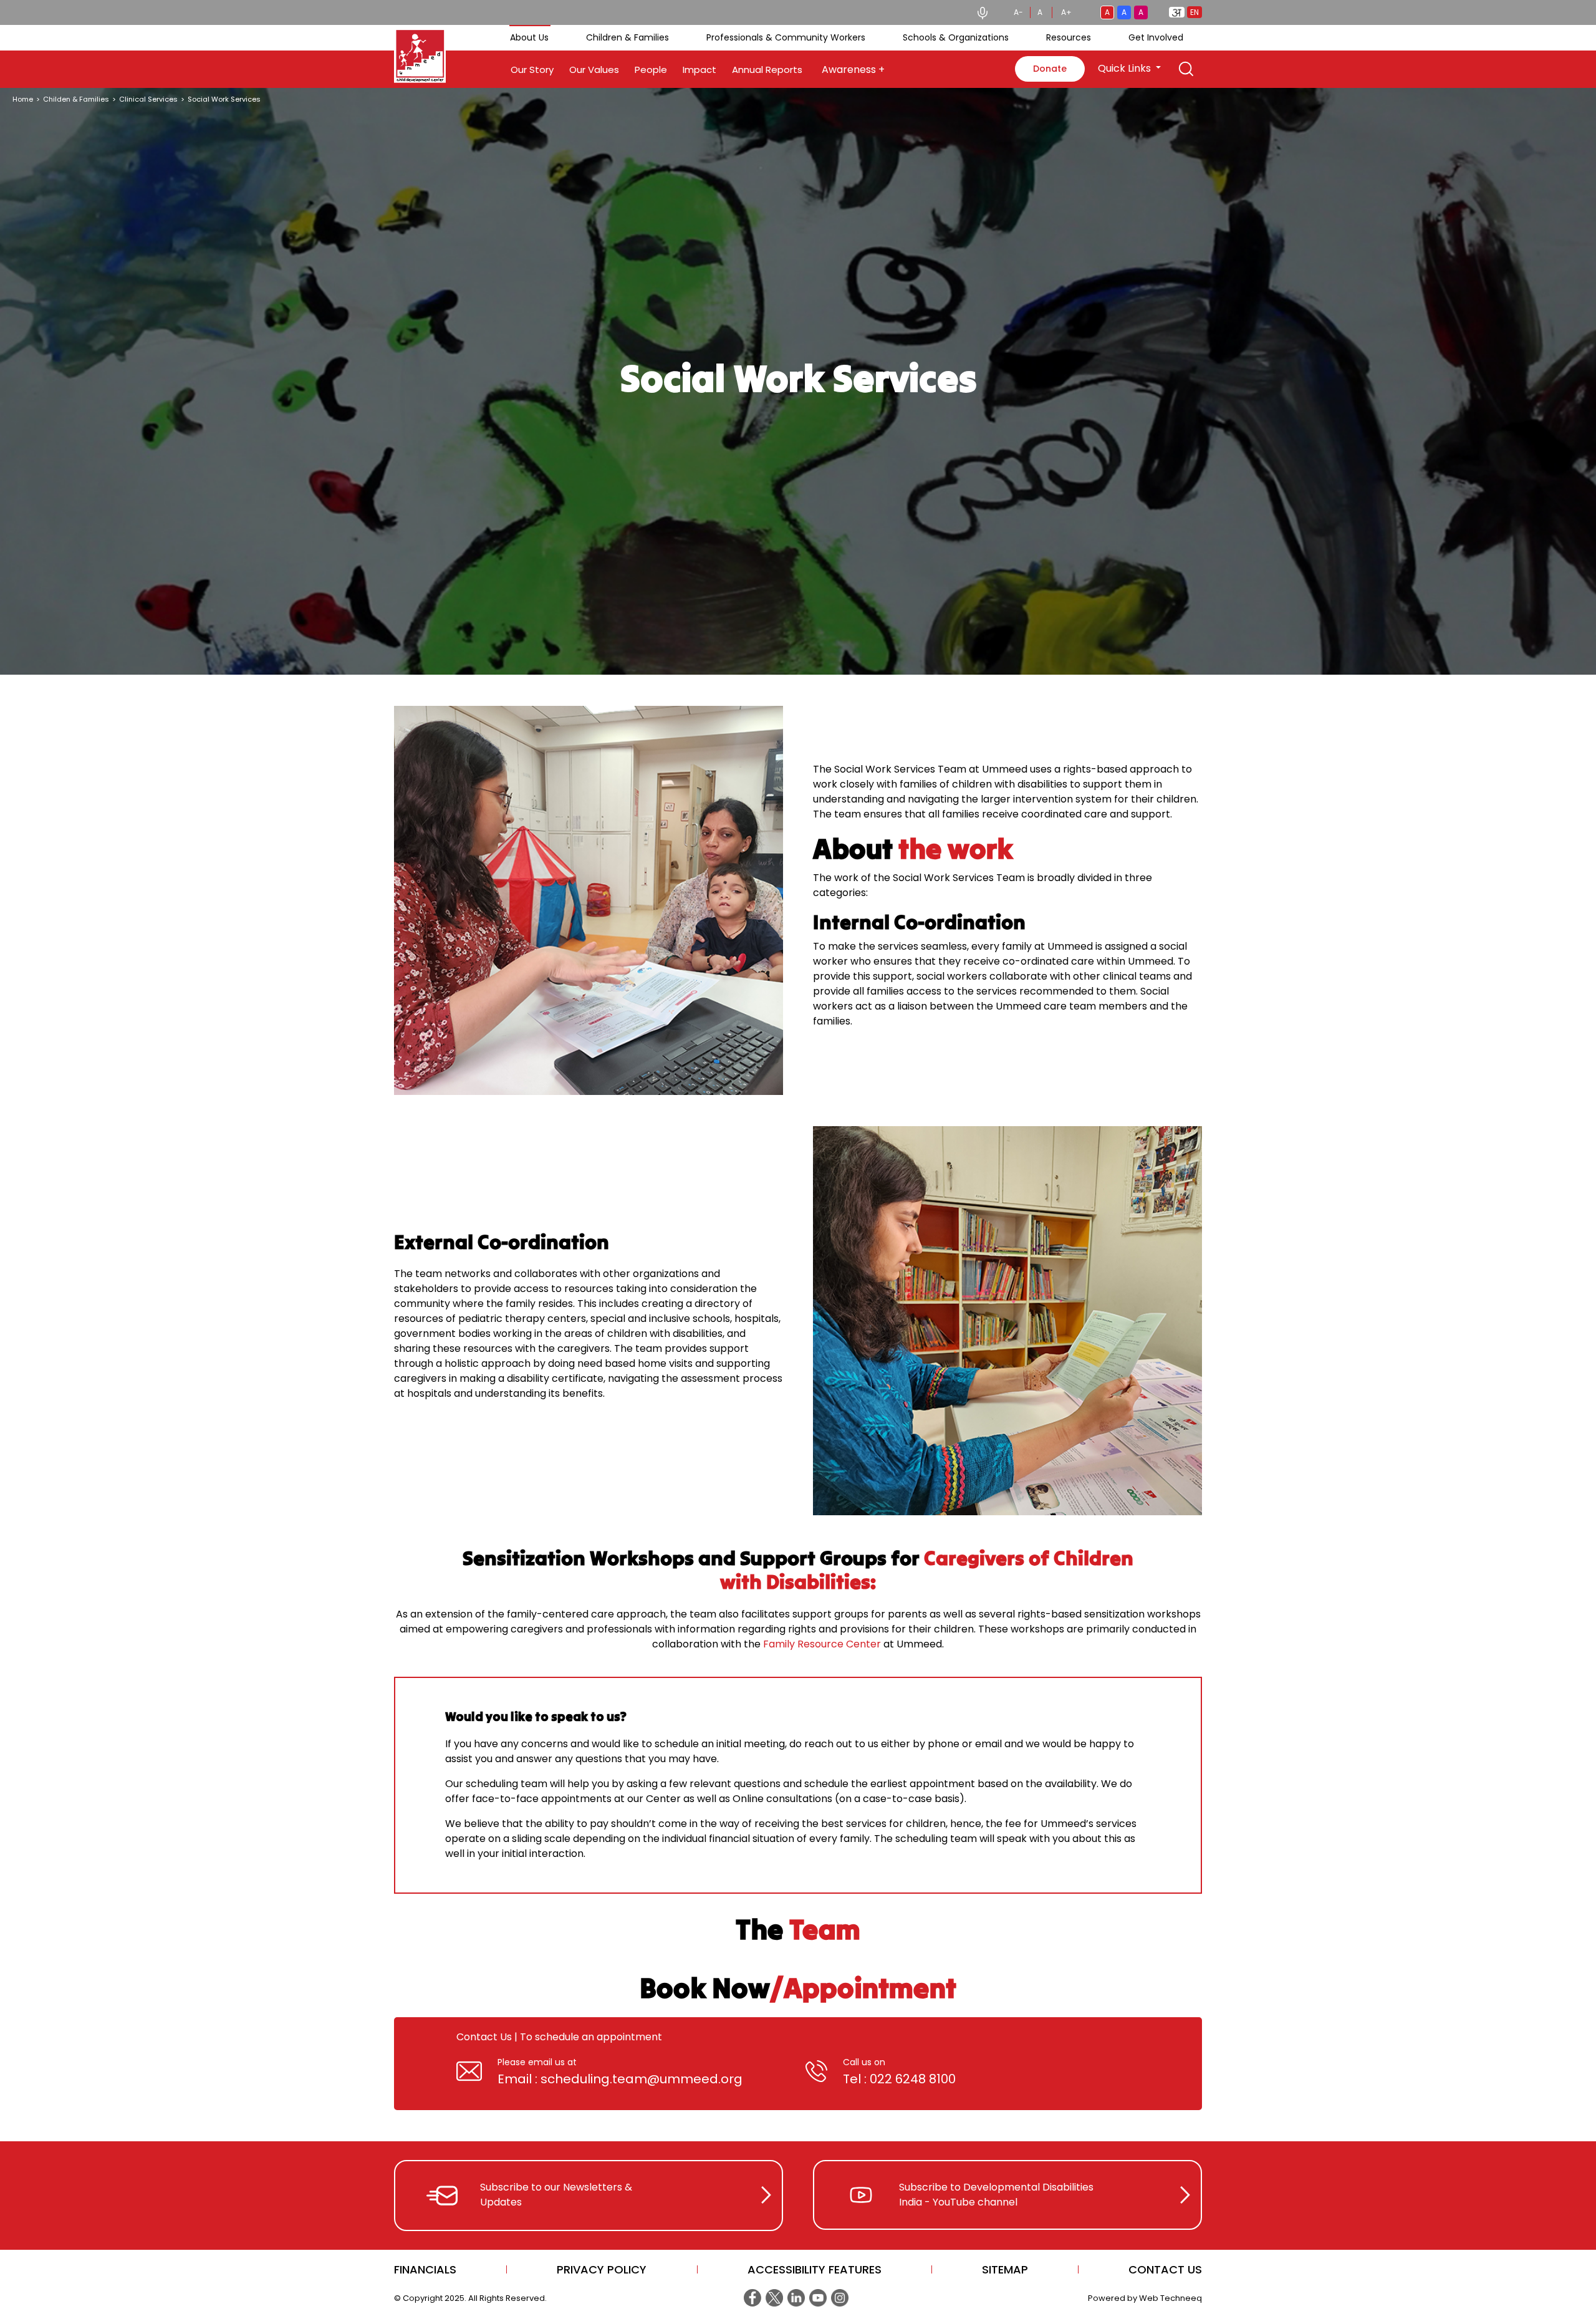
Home (23, 99)
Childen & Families (76, 99)
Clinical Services (148, 99)
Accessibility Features (815, 2269)
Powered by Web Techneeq (1145, 2298)
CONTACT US (1165, 2269)
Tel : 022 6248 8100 (899, 2079)
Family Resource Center (822, 1644)
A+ (1066, 12)
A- (1018, 12)
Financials (425, 2269)
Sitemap (1005, 2269)
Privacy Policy (602, 2269)
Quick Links (1126, 68)
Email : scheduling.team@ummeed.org (620, 2079)
